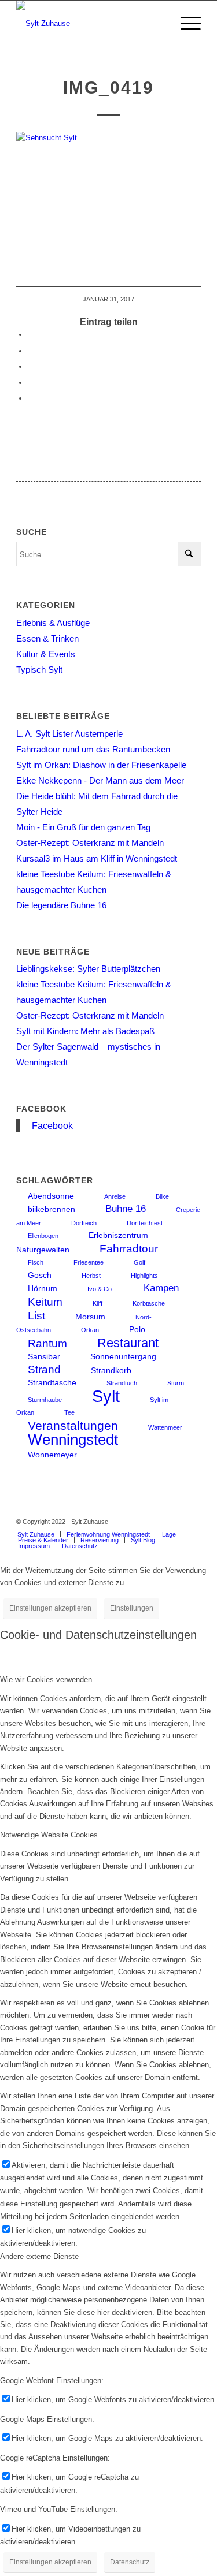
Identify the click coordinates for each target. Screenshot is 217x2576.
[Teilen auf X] (31, 351)
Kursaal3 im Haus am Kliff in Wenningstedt (97, 858)
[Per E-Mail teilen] (31, 398)
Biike (162, 1196)
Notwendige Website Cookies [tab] (49, 1835)
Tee (69, 1412)
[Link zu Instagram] (157, 1522)
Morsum (90, 1317)
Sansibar (44, 1356)
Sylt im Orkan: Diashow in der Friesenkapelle (101, 765)
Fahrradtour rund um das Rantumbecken (93, 749)
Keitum (45, 1302)
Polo (137, 1329)
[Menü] (185, 24)
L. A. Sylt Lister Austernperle (69, 734)
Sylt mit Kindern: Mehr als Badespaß (85, 1031)
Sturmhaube (45, 1400)
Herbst (91, 1276)
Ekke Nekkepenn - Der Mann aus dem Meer (100, 780)
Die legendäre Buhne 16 (61, 905)
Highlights (144, 1276)
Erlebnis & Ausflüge (53, 623)
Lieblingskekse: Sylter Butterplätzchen (88, 969)
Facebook (41, 1109)
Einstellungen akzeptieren (50, 1608)
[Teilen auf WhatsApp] (31, 366)
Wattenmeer (165, 1427)
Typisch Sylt (39, 670)
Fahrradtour (129, 1249)
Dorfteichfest (145, 1223)
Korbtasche (149, 1303)
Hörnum (43, 1288)
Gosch (40, 1275)
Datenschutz (130, 2562)
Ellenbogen (43, 1236)
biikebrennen (52, 1209)
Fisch (36, 1262)
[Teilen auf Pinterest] (31, 383)
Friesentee (89, 1262)
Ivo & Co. (100, 1289)
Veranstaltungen (73, 1425)
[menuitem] (185, 24)
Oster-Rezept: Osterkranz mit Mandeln (90, 843)
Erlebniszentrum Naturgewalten (82, 1242)
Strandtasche (52, 1382)
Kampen (161, 1288)
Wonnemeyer (52, 1455)
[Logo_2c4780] (90, 24)
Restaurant (128, 1343)
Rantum (47, 1343)
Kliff (98, 1303)
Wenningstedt (73, 1440)
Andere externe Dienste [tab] (39, 2256)
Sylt (106, 1396)
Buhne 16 (126, 1209)
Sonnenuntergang (123, 1356)
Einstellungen (132, 1608)
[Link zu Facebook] (175, 1522)
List (36, 1316)
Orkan (90, 1330)
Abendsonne (51, 1196)
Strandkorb (111, 1370)
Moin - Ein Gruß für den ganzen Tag (83, 827)
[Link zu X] (192, 1522)
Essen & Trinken (47, 638)
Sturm (176, 1383)
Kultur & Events (46, 654)
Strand (44, 1369)
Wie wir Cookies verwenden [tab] (46, 1680)
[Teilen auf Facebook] (31, 335)
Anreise (115, 1196)
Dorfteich (84, 1223)
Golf (139, 1262)
